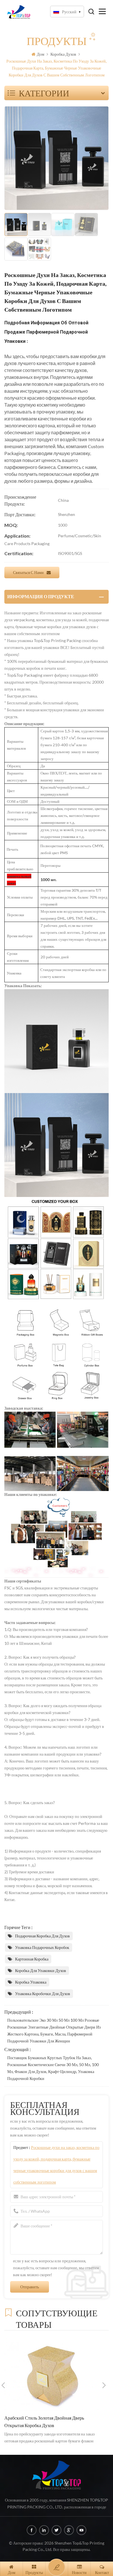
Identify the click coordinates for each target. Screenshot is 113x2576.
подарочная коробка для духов (42, 1936)
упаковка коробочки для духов (43, 1994)
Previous (3, 2385)
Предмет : (56, 2165)
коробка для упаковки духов (41, 1970)
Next (104, 2385)
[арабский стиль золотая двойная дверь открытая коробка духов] (54, 2374)
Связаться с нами (28, 572)
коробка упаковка (31, 1982)
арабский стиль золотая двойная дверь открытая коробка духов (44, 2422)
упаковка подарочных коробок (42, 1947)
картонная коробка (32, 1959)
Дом (41, 54)
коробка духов (63, 54)
